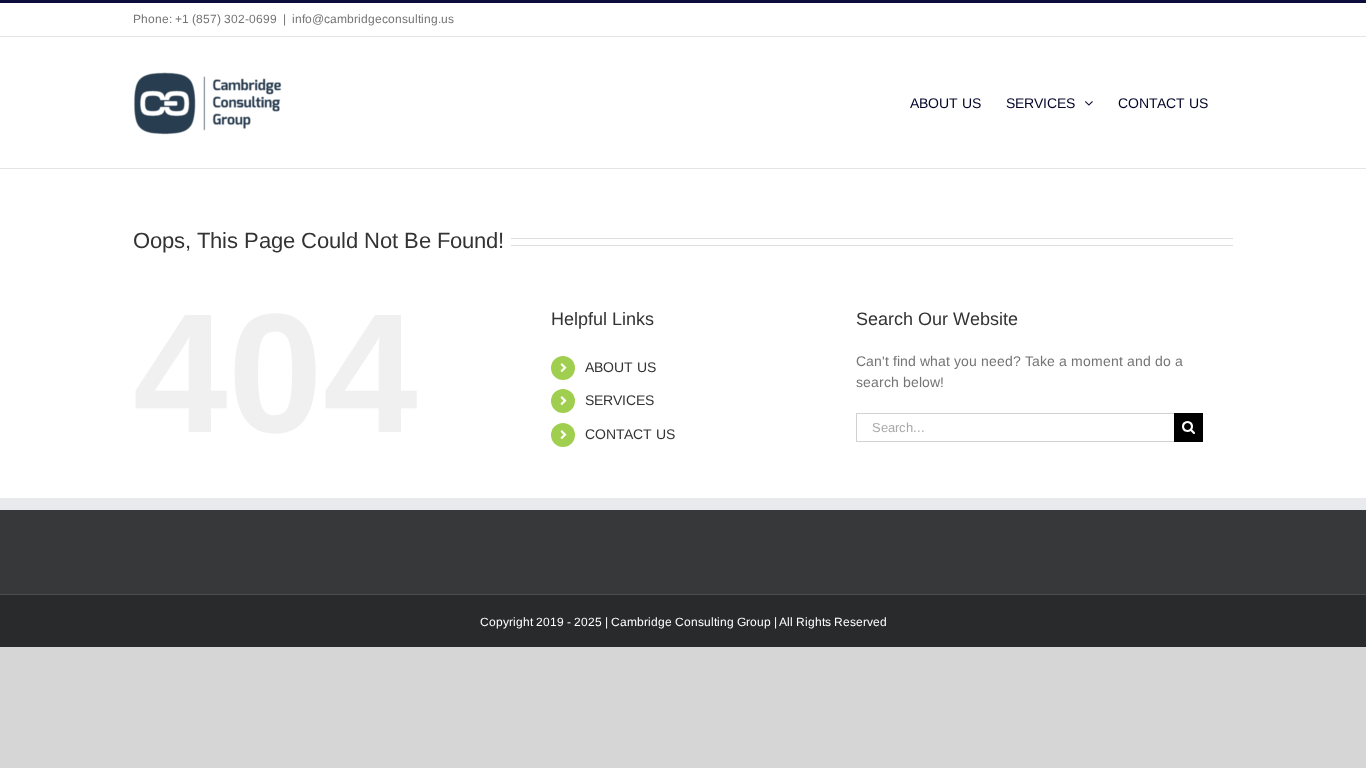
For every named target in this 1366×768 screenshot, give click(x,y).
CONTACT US (630, 434)
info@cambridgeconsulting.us (373, 19)
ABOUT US (620, 367)
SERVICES (619, 400)
